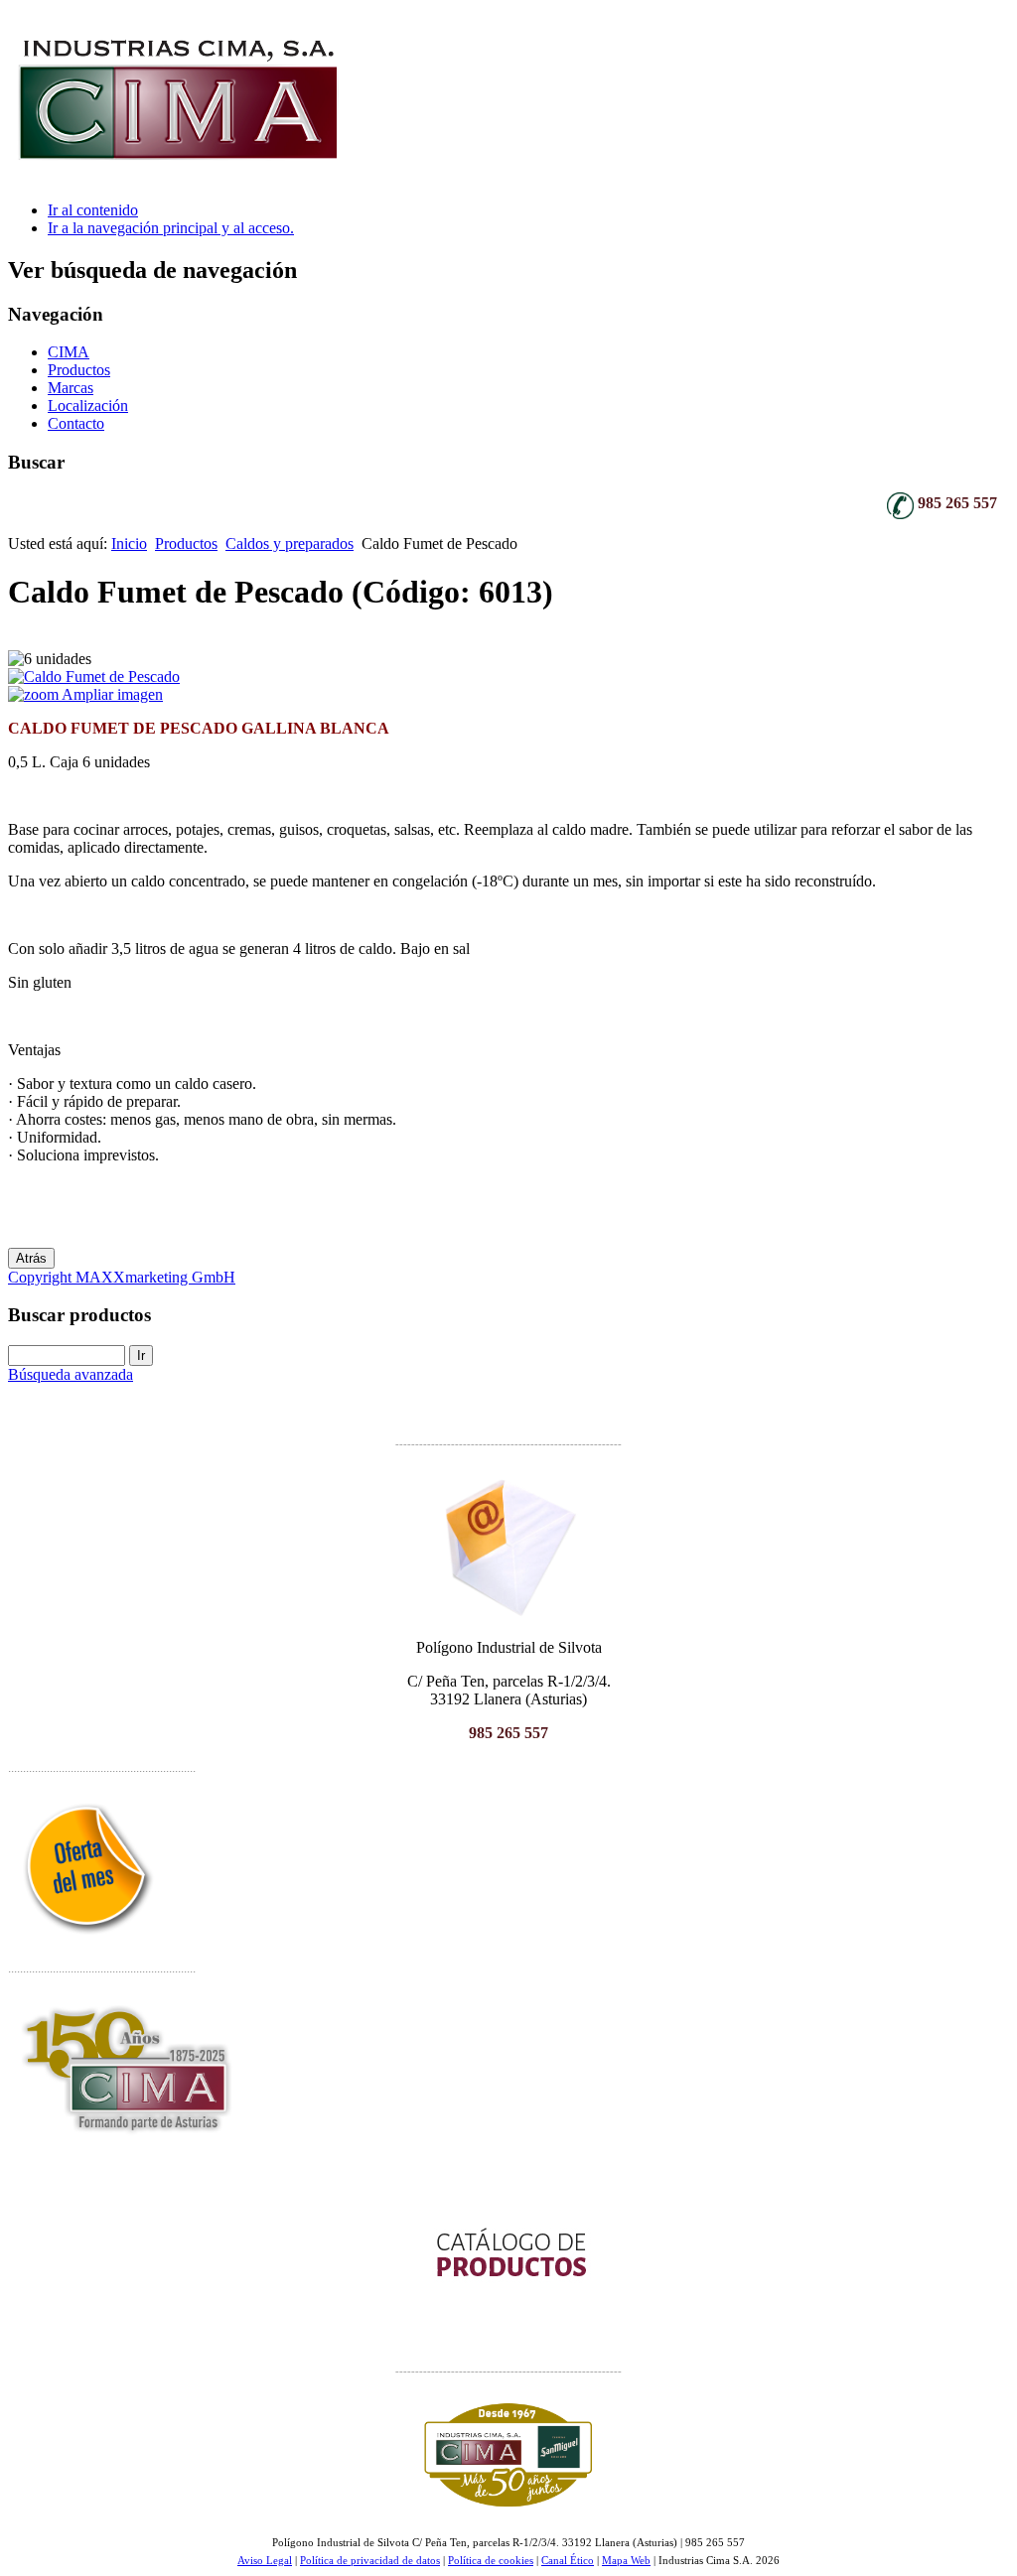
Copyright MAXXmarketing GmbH (122, 1277)
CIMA (69, 352)
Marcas (71, 388)
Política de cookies (491, 2561)
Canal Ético (568, 2561)
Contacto (76, 423)
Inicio (129, 543)
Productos (79, 370)
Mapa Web (626, 2561)
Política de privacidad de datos (370, 2561)
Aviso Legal (265, 2561)
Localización (88, 406)
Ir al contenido (93, 210)
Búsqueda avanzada (71, 1374)
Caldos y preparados (290, 543)
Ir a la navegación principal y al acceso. (171, 228)
